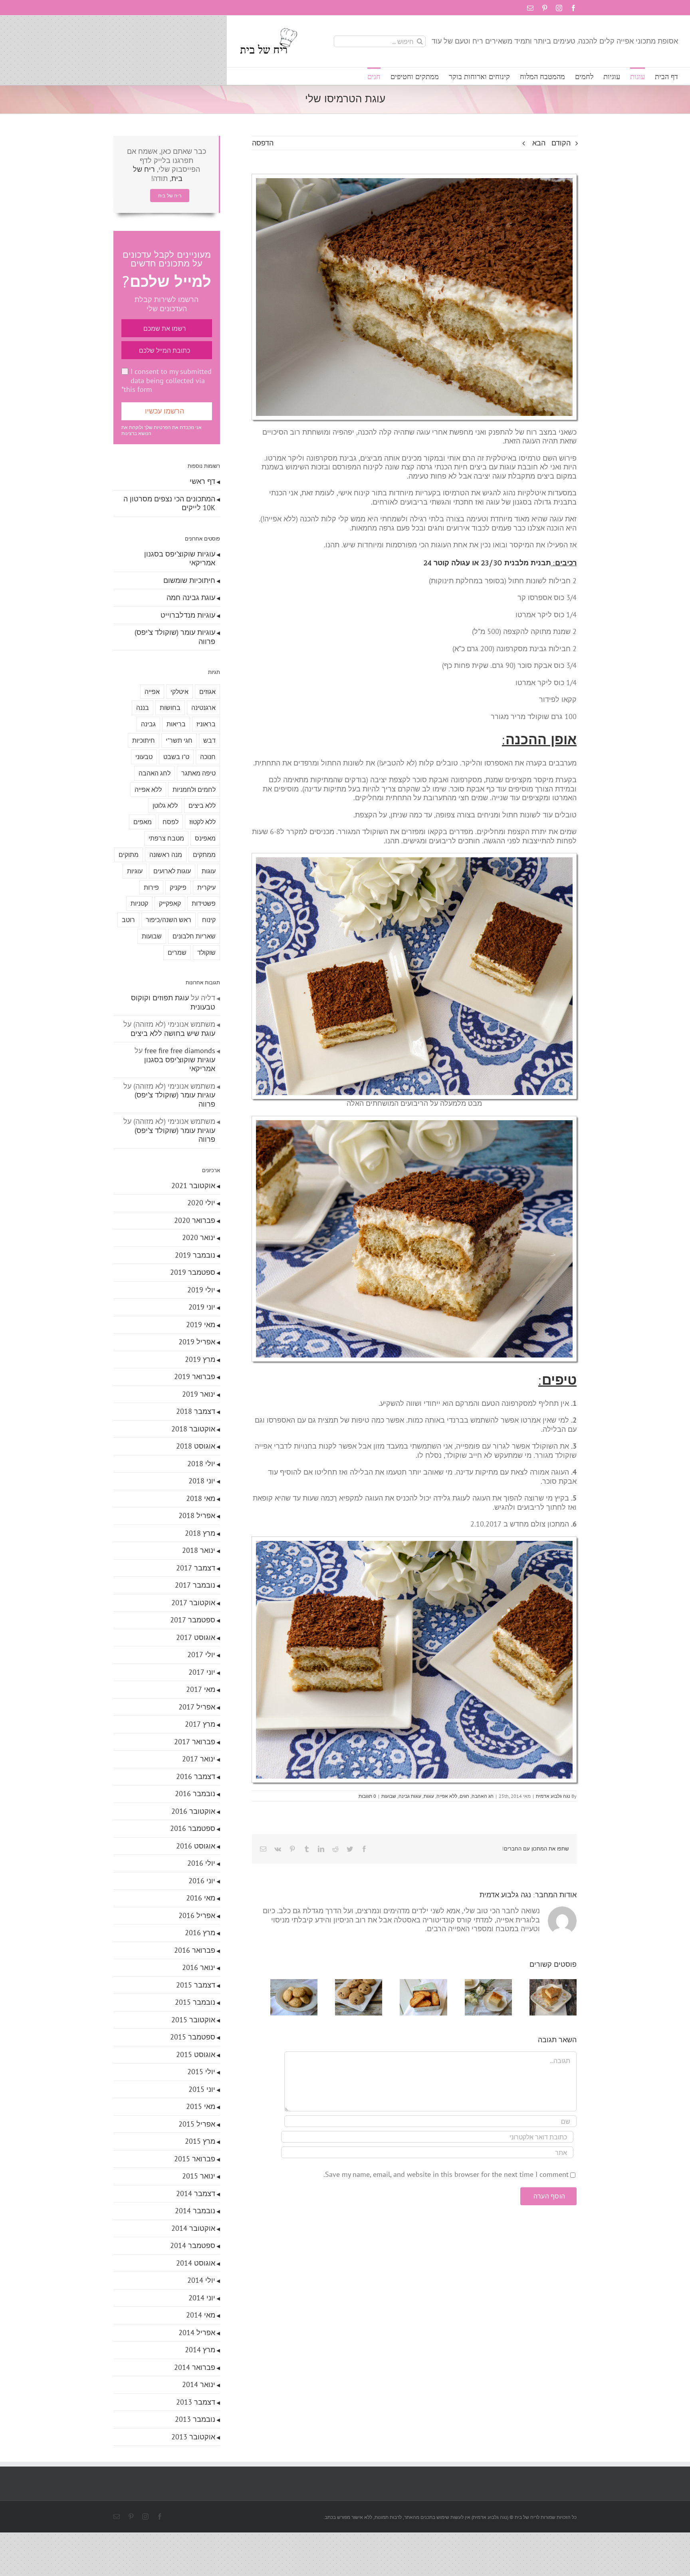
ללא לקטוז (202, 822)
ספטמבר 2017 (193, 1620)
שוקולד (206, 952)
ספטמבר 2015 (193, 2037)
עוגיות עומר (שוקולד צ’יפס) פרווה (175, 637)
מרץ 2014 (200, 2350)
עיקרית (206, 887)
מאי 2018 (201, 1498)
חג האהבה (483, 1796)
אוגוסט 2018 (196, 1446)
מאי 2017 (201, 1689)
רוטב (128, 920)
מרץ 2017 (200, 1724)
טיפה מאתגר (198, 773)
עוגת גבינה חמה (191, 597)
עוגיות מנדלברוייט (188, 615)
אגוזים (207, 692)
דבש (209, 740)
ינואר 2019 (199, 1394)
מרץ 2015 (200, 2141)
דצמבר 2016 (196, 1776)
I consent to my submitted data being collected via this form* (167, 380)
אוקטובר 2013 (193, 2437)
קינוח (209, 920)
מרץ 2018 (200, 1533)
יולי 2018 (201, 1464)
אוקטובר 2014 (193, 2228)
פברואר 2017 (195, 1742)
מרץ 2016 (200, 1933)
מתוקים (129, 855)
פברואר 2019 (195, 1376)
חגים (464, 1796)
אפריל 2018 (197, 1516)
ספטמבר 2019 (193, 1272)
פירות (151, 887)
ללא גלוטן (165, 805)
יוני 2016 (202, 1881)
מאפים (143, 822)
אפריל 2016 (197, 1915)
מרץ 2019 (200, 1359)
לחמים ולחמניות (194, 789)
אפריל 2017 (197, 1707)
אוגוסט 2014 (196, 2263)
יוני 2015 (202, 2089)
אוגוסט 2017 (196, 1637)
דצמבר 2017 (196, 1568)
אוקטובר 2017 (193, 1603)
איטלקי (179, 692)
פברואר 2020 (195, 1220)
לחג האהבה (155, 773)
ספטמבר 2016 (193, 1828)
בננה (143, 708)
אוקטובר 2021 (193, 1186)
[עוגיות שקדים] (277, 1984)
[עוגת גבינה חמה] (483, 1984)
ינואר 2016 (199, 1967)
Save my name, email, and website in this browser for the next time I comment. (446, 2177)
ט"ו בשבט (176, 757)
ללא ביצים (202, 805)
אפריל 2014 (197, 2333)
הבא (539, 143)
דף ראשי (202, 481)
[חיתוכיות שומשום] (551, 1984)
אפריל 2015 (197, 2124)
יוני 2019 (202, 1307)
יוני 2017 (202, 1672)
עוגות (429, 1796)
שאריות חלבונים (194, 936)
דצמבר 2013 (196, 2402)
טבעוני (144, 757)
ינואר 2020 (199, 1237)
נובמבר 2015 (195, 2002)
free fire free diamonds (180, 1050)
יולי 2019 (201, 1290)
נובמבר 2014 (195, 2211)
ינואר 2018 (199, 1550)
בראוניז (206, 724)
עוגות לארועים (172, 871)
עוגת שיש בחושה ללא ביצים (173, 1033)
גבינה (148, 724)
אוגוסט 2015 (196, 2054)
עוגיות (135, 871)
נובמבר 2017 (195, 1585)
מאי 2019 (201, 1325)
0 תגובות (367, 1796)
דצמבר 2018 (196, 1411)
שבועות (389, 1796)
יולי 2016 (201, 1863)
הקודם (561, 143)
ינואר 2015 (199, 2176)
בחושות (170, 708)
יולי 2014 (201, 2280)
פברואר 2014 (195, 2367)
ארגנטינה (203, 708)
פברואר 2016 (195, 1950)
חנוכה (208, 757)
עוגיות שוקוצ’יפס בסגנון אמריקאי (180, 559)
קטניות (139, 903)
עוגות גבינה (410, 1796)
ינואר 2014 (199, 2384)
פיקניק (178, 887)
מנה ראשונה (166, 855)
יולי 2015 (201, 2072)
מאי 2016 (201, 1898)
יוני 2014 (202, 2298)
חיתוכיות (144, 740)
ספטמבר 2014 (193, 2245)
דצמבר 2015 (196, 1985)
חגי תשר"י (179, 740)
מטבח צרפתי (166, 838)
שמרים (177, 952)
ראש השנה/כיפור (169, 920)
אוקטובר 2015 (193, 2020)
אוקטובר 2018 (193, 1429)
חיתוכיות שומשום (189, 580)
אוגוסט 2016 (196, 1846)
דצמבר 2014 (196, 2193)
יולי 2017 (201, 1655)
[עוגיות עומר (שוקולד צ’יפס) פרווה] (346, 1984)
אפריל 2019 (197, 1342)
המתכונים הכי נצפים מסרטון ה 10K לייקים (169, 503)
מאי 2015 (201, 2106)
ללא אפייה (447, 1796)
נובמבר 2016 (195, 1794)
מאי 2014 (201, 2315)
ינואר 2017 (199, 1759)
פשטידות (204, 903)
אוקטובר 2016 (193, 1811)
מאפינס (205, 838)
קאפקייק (170, 903)
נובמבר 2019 (195, 1255)
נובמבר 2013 (195, 2419)
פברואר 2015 (195, 2159)
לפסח (171, 822)
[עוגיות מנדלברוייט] (414, 1984)
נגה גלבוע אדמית (553, 1796)
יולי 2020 (201, 1203)
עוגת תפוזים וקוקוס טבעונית (173, 1002)
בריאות (176, 724)
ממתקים (204, 855)
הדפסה (263, 143)
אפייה (152, 692)
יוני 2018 (202, 1481)
